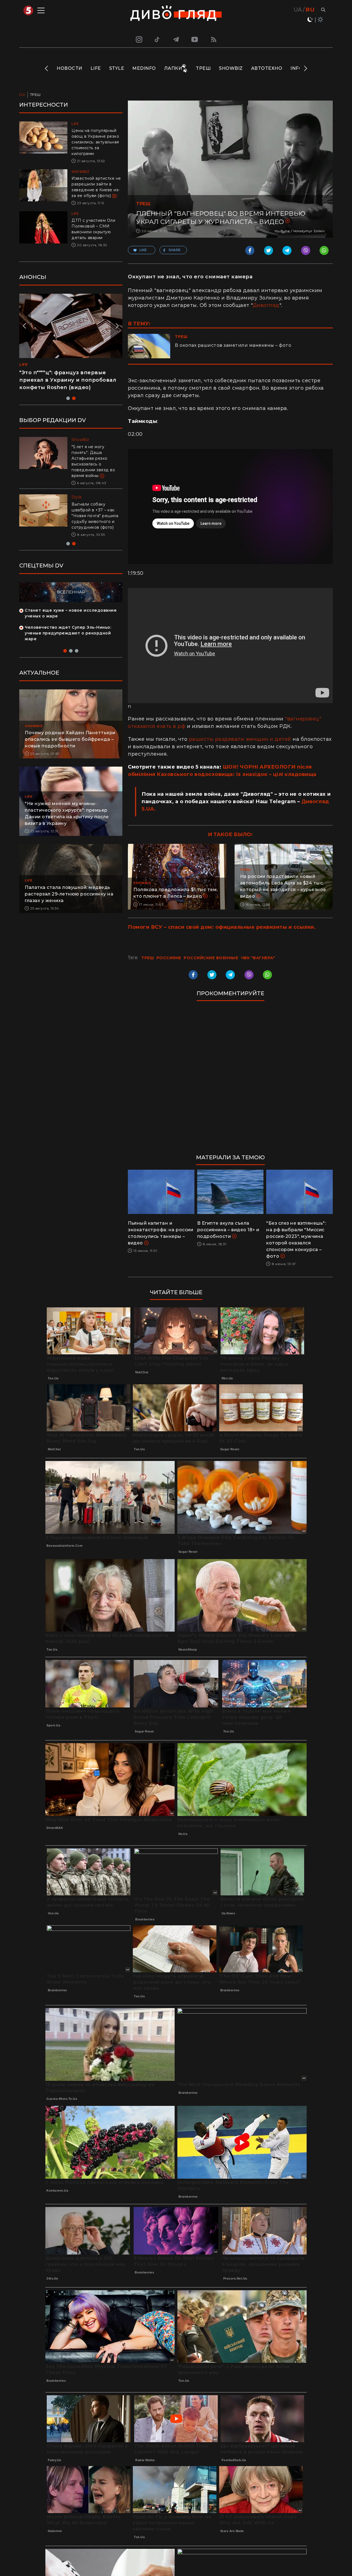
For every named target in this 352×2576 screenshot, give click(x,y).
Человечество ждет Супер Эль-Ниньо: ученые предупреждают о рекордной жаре (68, 633)
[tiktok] (157, 39)
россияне (169, 958)
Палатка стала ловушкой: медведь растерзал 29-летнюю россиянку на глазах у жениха (69, 894)
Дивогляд (266, 305)
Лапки (173, 68)
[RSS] (214, 39)
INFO (296, 68)
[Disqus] (230, 1080)
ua (298, 10)
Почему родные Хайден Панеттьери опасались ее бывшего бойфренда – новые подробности (70, 739)
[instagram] (138, 39)
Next (305, 68)
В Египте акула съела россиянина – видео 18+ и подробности (228, 1230)
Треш (203, 68)
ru (310, 10)
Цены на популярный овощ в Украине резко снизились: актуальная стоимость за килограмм (95, 142)
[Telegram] (176, 39)
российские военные (211, 958)
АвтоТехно (267, 68)
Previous (47, 68)
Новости (69, 68)
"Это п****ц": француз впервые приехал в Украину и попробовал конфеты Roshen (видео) (68, 380)
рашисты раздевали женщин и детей (240, 739)
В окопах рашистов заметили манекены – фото (233, 345)
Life (96, 68)
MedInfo (144, 68)
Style (117, 68)
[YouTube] (195, 39)
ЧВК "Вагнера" (258, 958)
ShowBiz (231, 68)
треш (148, 958)
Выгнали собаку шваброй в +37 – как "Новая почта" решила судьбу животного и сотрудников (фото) (95, 516)
